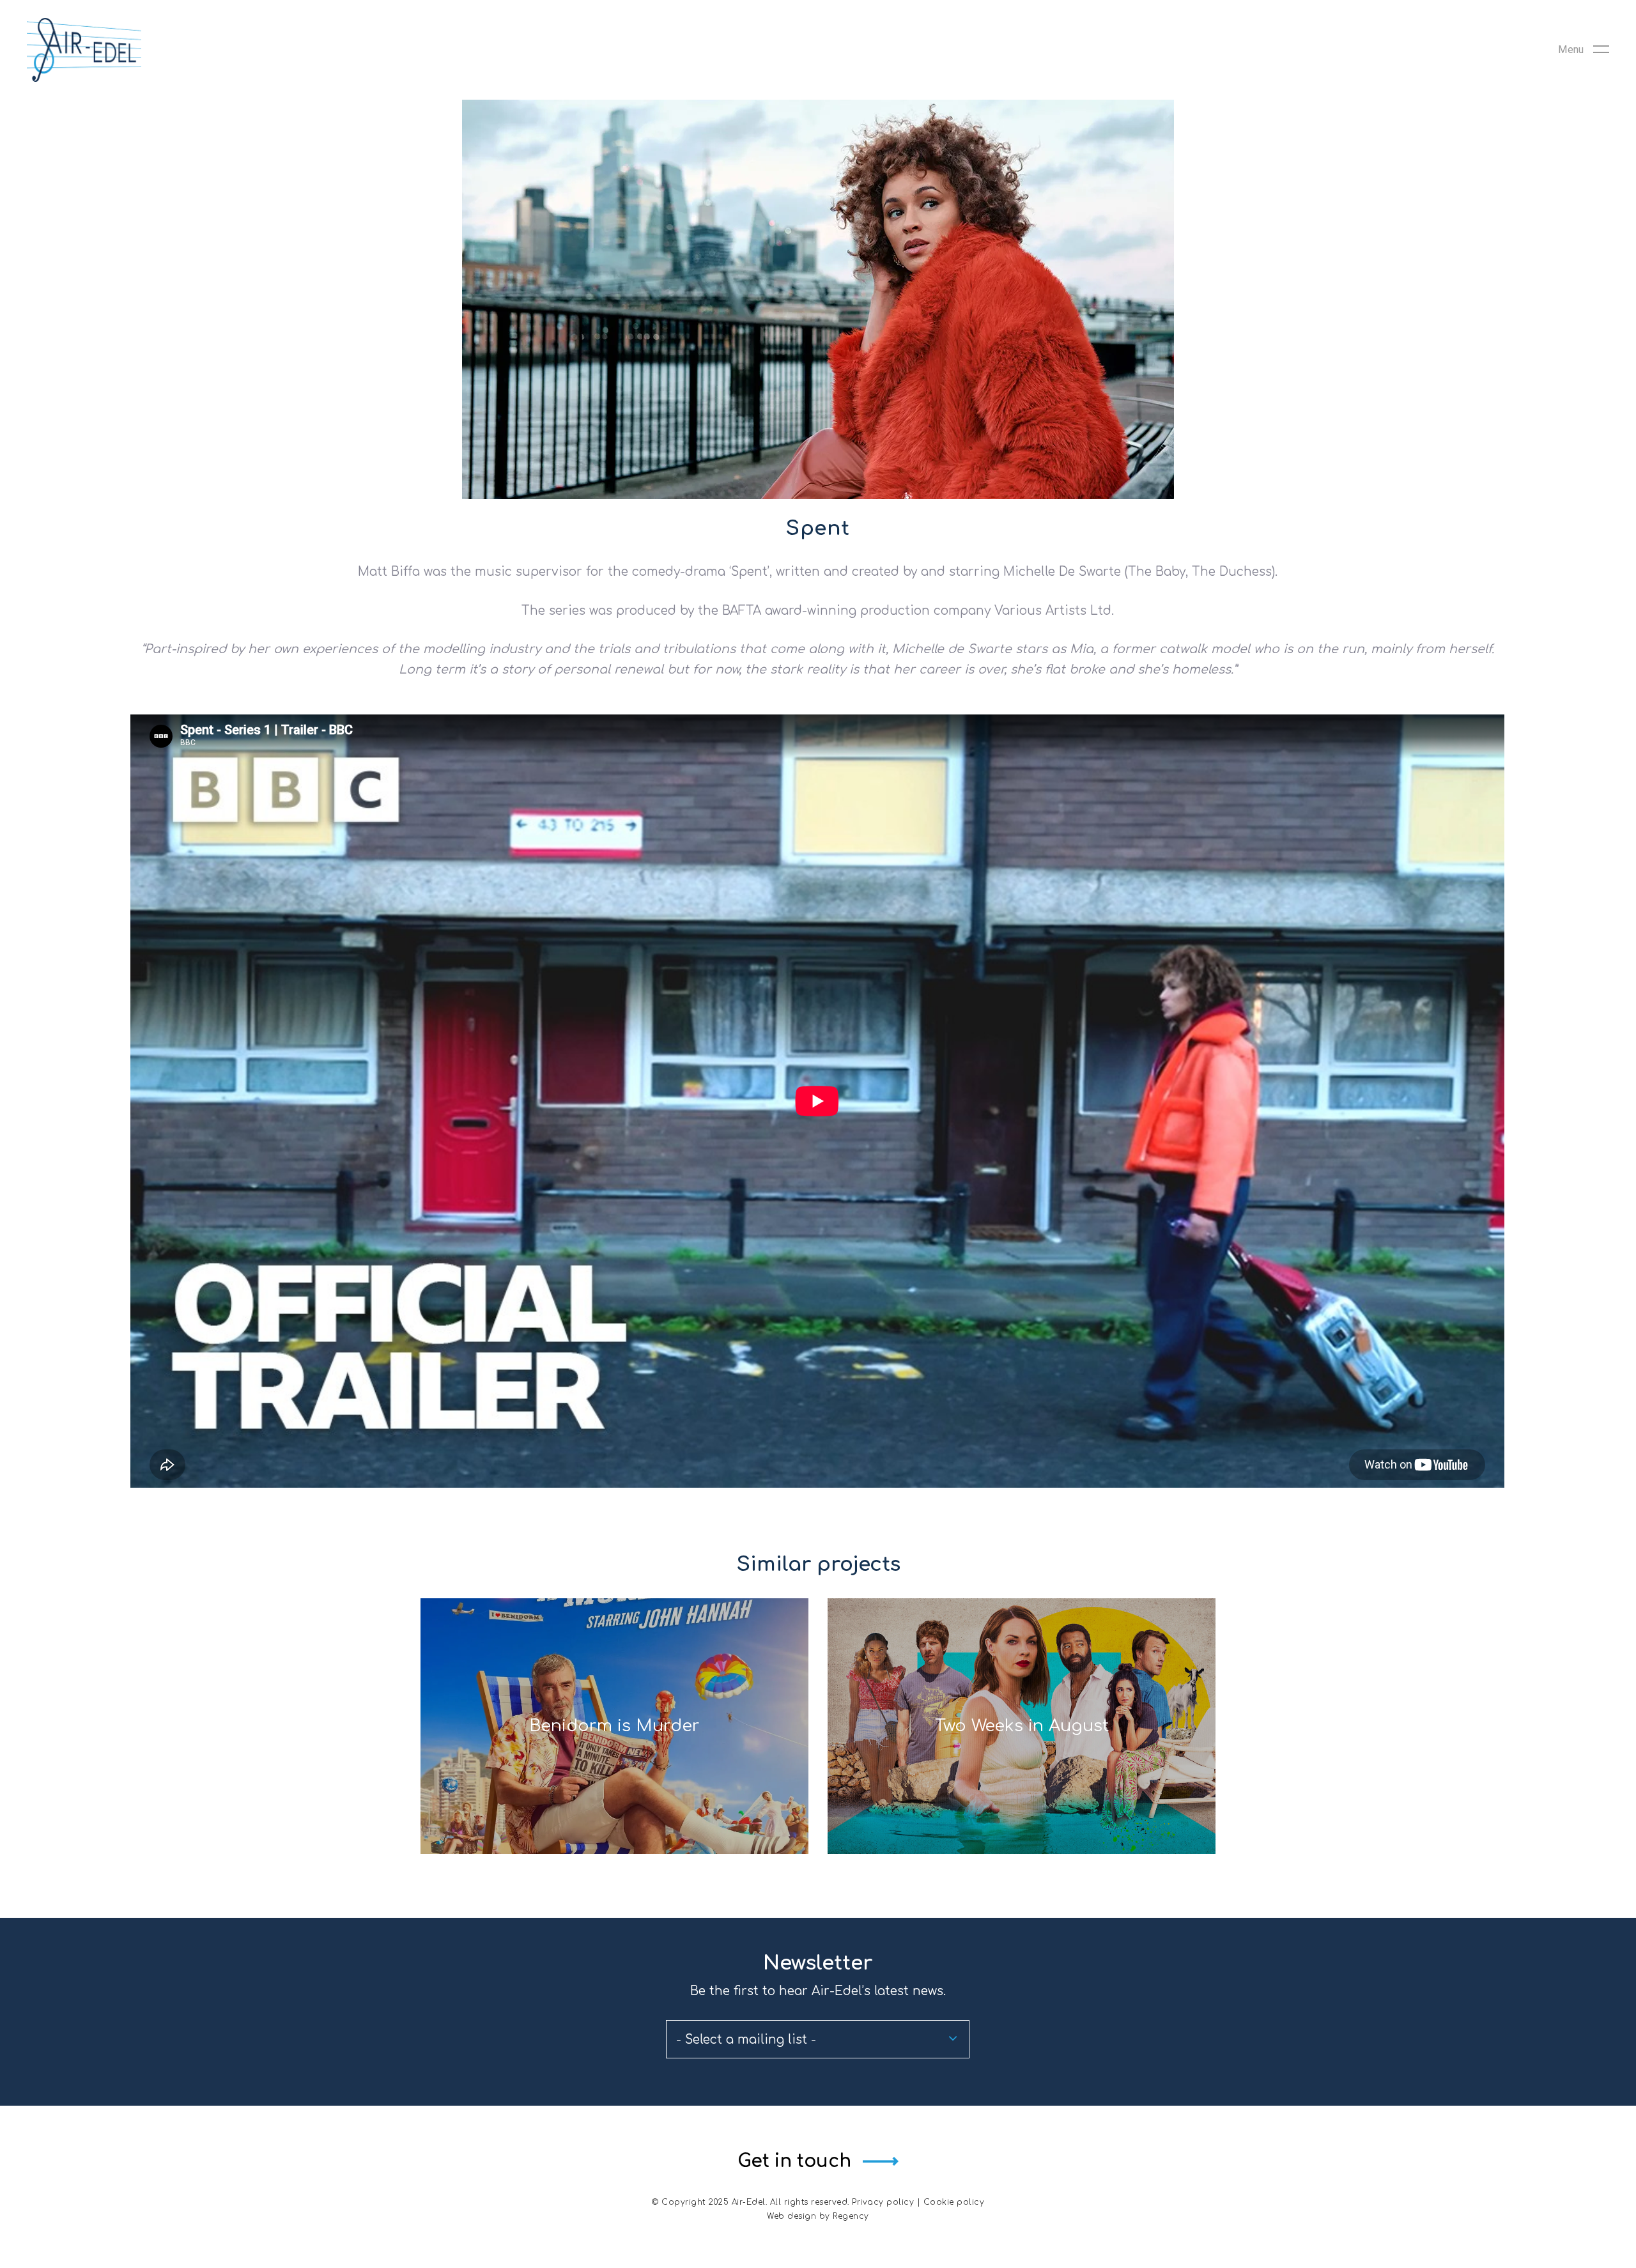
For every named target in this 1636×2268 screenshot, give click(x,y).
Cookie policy (954, 2202)
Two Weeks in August (1022, 1726)
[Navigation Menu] (1584, 50)
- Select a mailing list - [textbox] (746, 2040)
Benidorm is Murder (614, 1726)
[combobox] (818, 2039)
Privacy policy (883, 2202)
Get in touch (794, 2161)
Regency (851, 2216)
